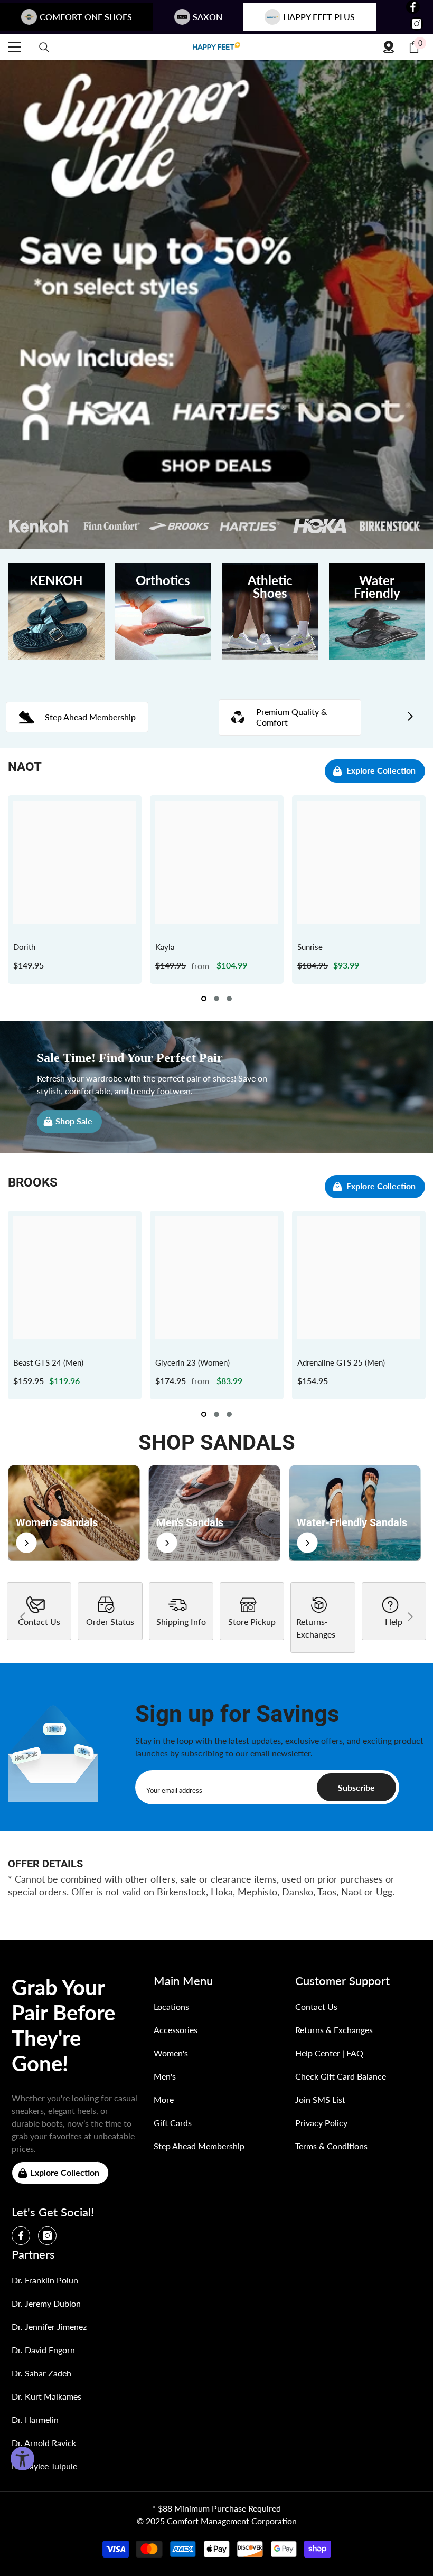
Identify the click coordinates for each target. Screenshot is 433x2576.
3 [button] (229, 999)
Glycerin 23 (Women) (192, 1362)
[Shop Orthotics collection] (163, 612)
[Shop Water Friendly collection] (377, 612)
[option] (75, 890)
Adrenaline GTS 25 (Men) (341, 1362)
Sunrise (310, 947)
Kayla (165, 947)
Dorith (24, 947)
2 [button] (216, 999)
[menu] (14, 47)
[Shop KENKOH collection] (56, 612)
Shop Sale (74, 1120)
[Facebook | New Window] (413, 7)
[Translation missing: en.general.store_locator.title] (389, 47)
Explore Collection (381, 770)
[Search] (44, 48)
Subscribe (356, 1787)
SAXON (208, 17)
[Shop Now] (74, 1513)
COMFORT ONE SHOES (86, 17)
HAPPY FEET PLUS (319, 17)
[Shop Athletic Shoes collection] (270, 612)
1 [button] (204, 999)
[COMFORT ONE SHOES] (216, 47)
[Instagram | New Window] (417, 24)
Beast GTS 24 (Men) (48, 1362)
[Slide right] (410, 717)
